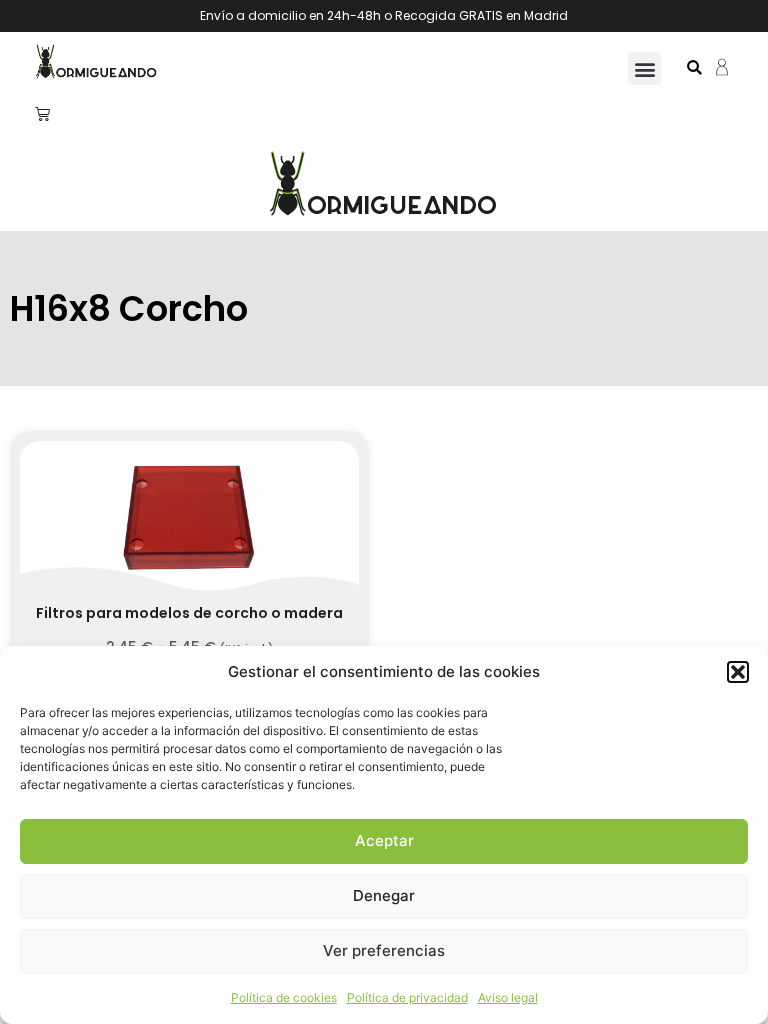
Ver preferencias (384, 950)
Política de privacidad (407, 997)
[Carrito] (42, 113)
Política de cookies (284, 997)
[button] (738, 672)
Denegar (384, 895)
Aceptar (384, 840)
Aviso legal (508, 997)
